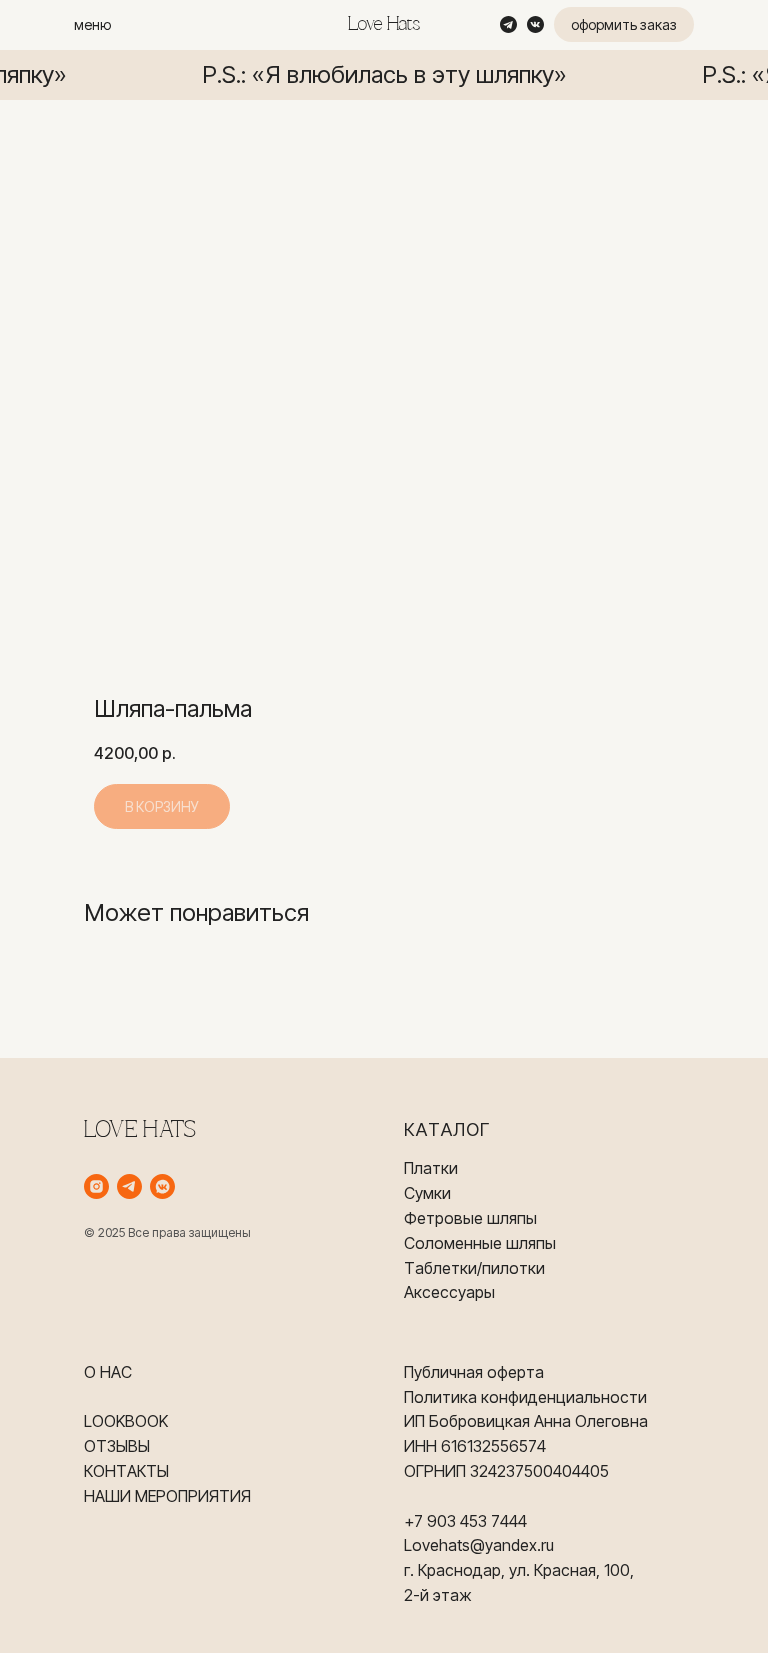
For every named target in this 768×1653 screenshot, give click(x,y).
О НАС (108, 1372)
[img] (508, 24)
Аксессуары (449, 1292)
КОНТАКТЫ (126, 1471)
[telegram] (129, 1186)
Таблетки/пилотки (474, 1268)
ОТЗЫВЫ (117, 1446)
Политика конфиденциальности (525, 1397)
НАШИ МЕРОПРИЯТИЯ (167, 1496)
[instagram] (96, 1186)
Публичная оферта (474, 1372)
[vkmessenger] (162, 1186)
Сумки (427, 1193)
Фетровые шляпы (470, 1218)
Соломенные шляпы (480, 1243)
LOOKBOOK (126, 1421)
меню (92, 24)
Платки (431, 1168)
